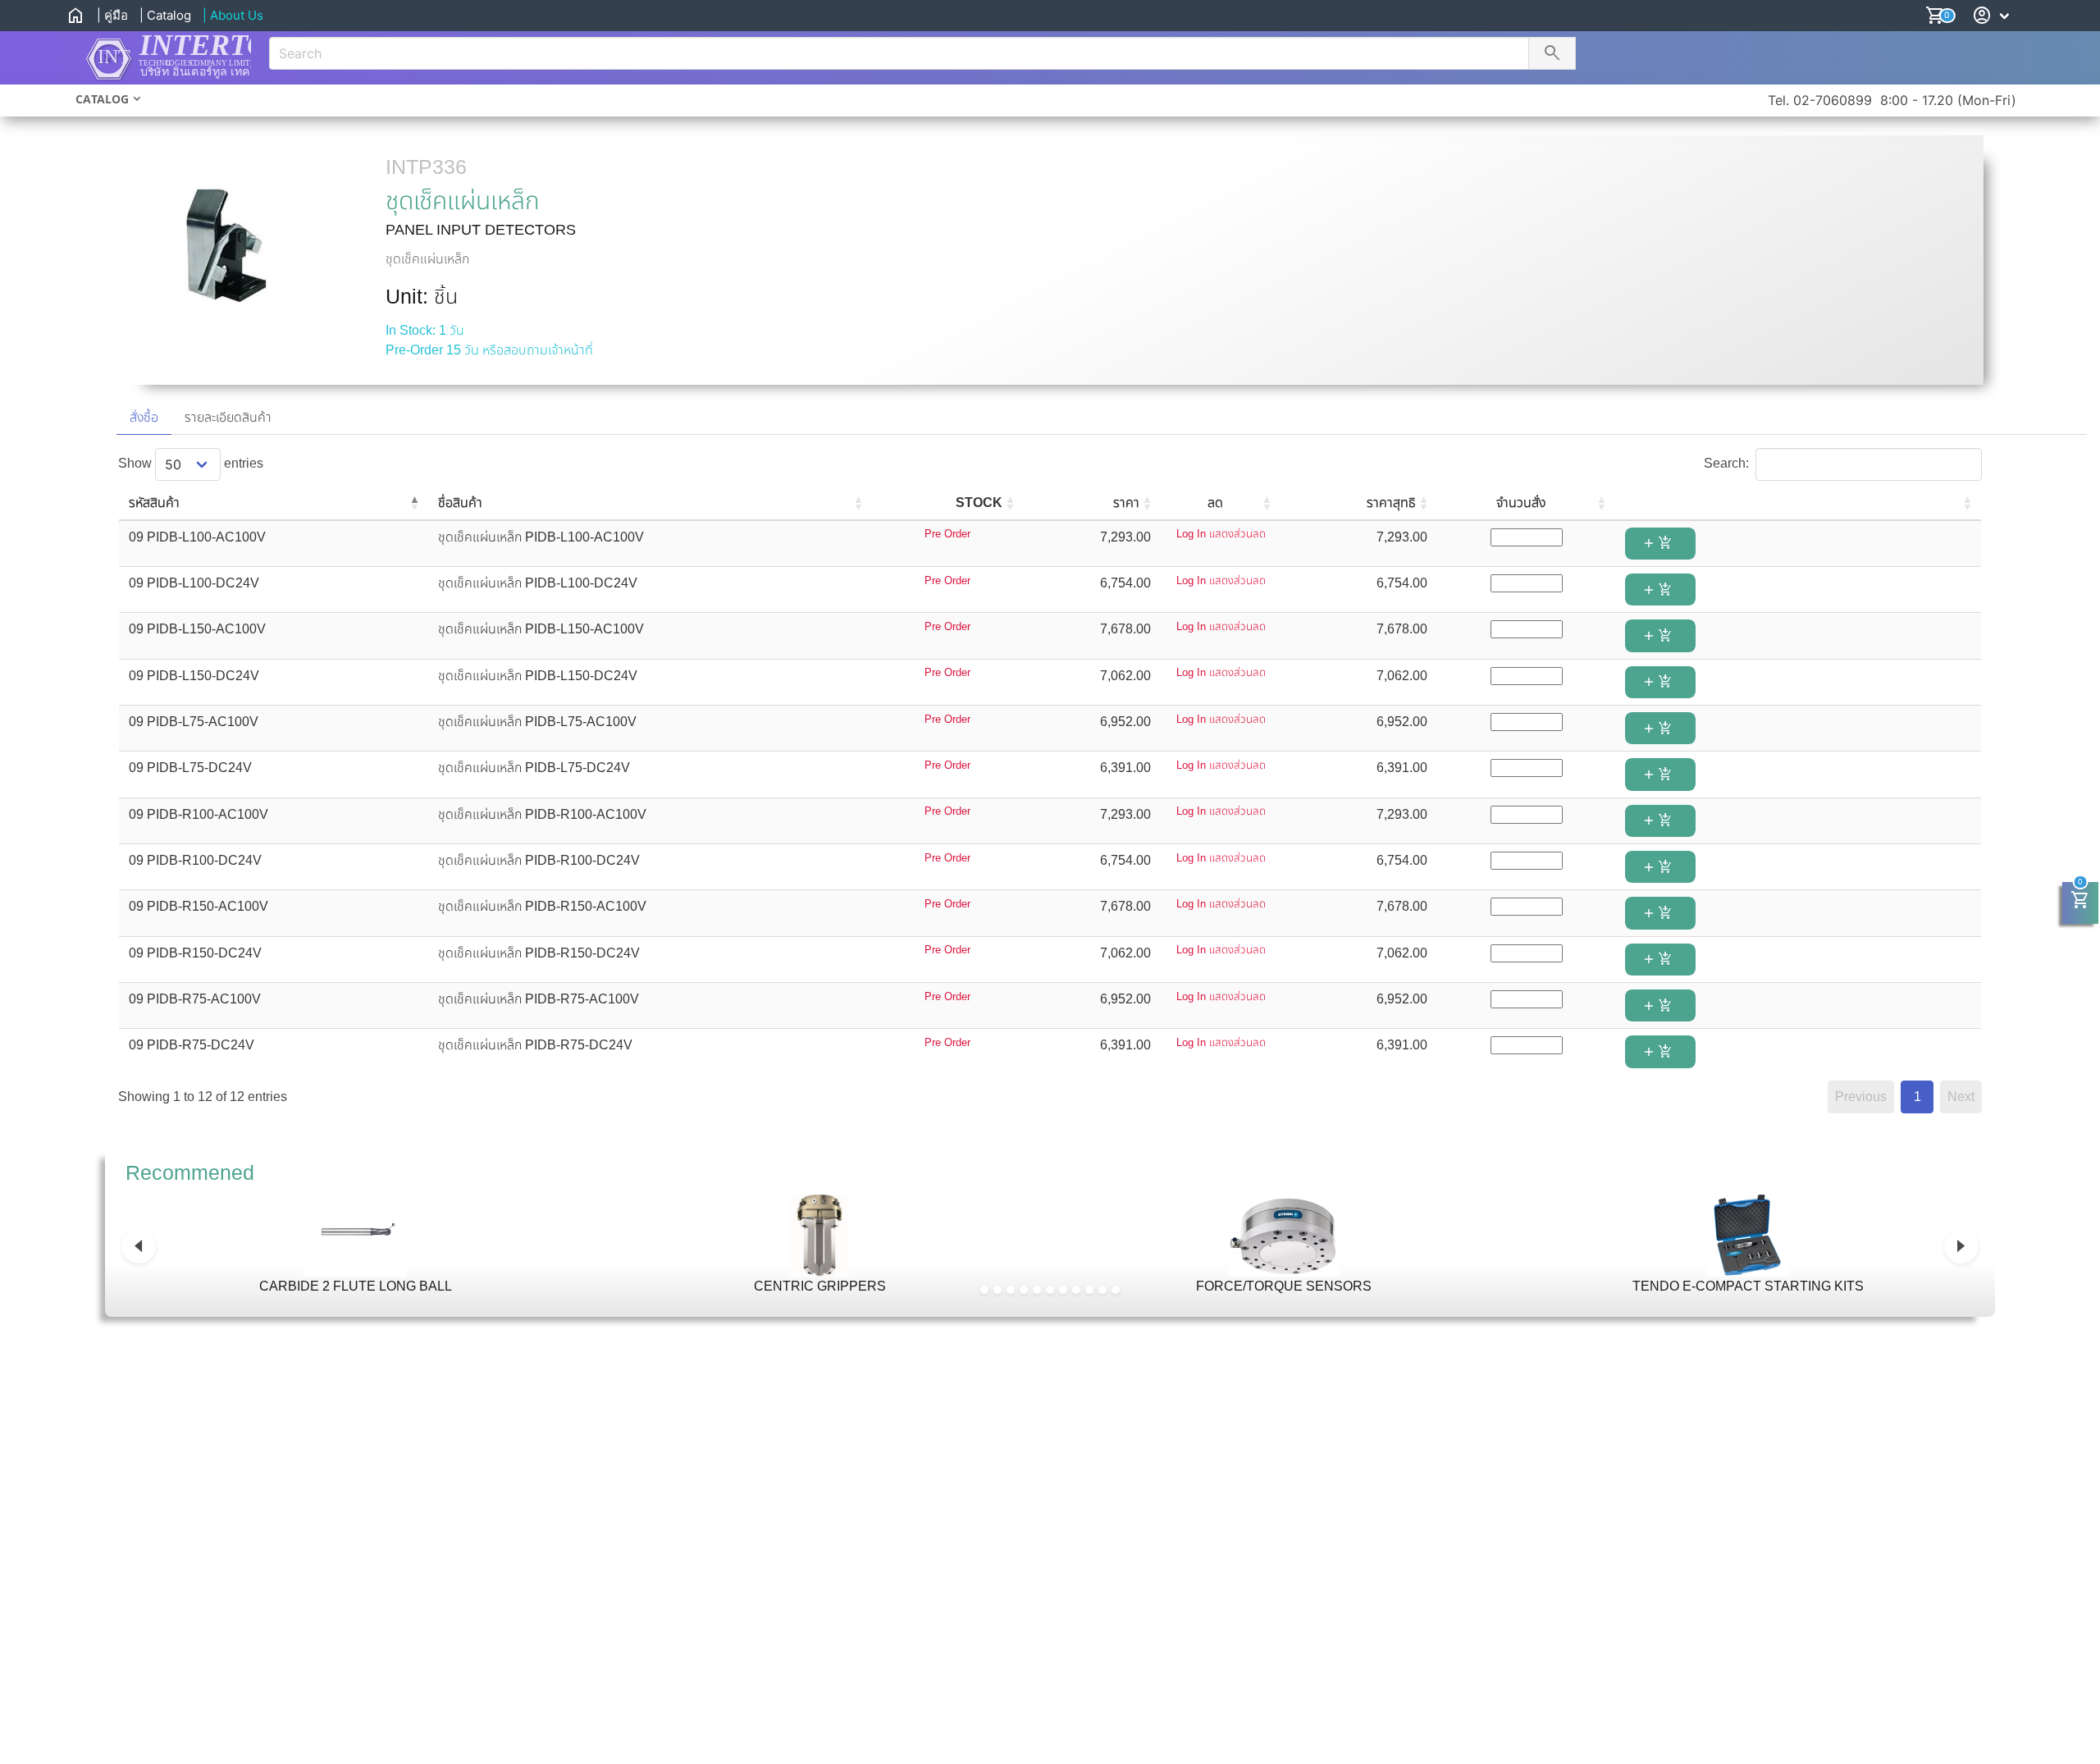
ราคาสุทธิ (1391, 503)
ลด (1215, 503)
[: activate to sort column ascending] (1798, 504)
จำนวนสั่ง (1521, 503)
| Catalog (165, 15)
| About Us (233, 15)
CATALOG (102, 99)
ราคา (1126, 503)
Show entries (191, 463)
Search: (1726, 463)
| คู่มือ (112, 15)
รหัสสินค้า (154, 503)
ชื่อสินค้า (460, 503)
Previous (1861, 1097)
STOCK (979, 503)
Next (1961, 1097)
